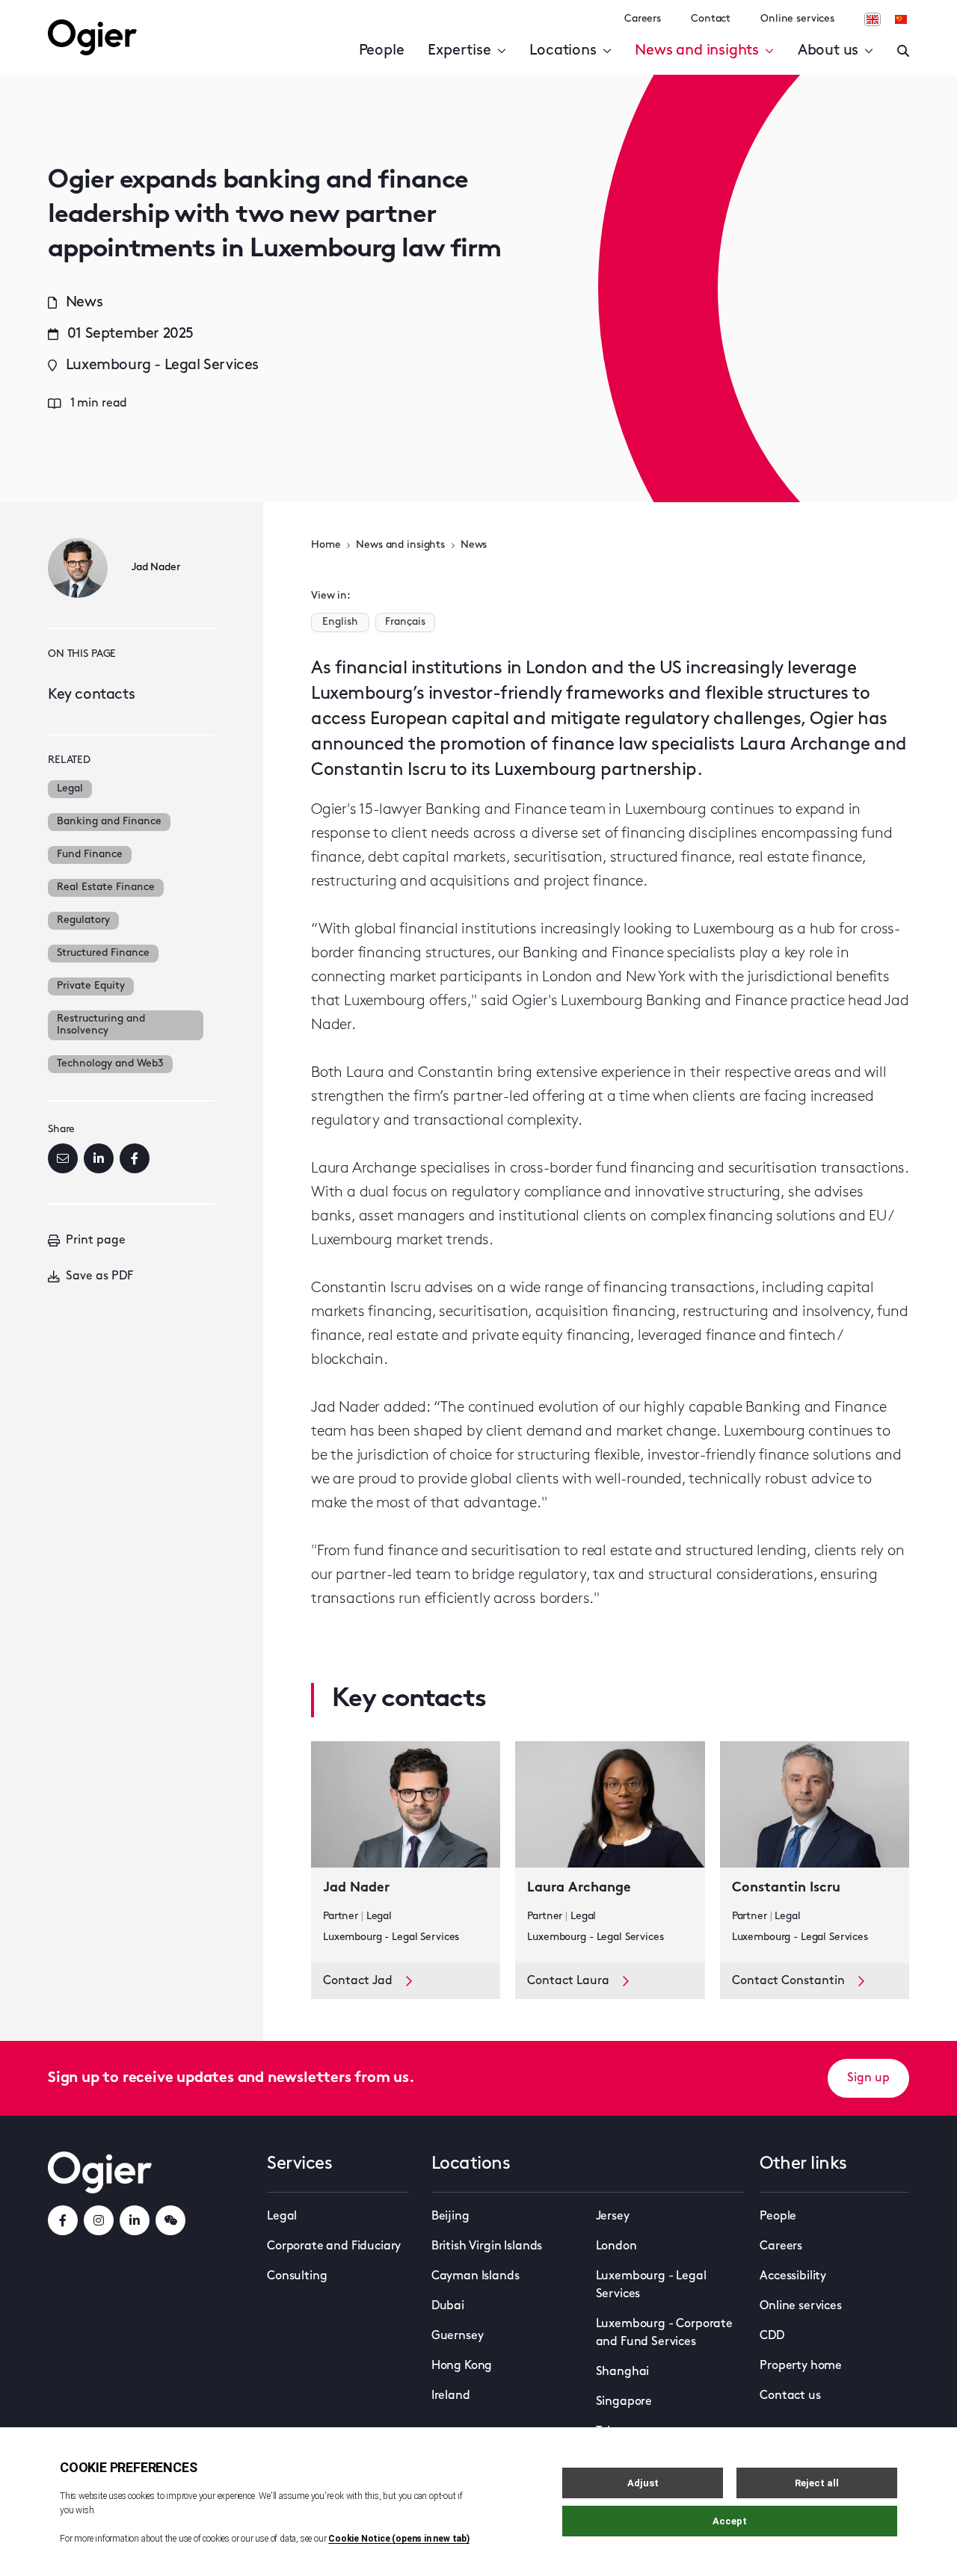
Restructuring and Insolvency (101, 1025)
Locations (563, 51)
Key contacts (91, 695)
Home (326, 545)
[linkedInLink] (135, 2220)
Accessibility (793, 2276)
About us (828, 51)
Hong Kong (462, 2366)
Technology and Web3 (110, 1064)
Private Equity (91, 986)
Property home (801, 2366)
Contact (711, 19)
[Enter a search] (903, 51)
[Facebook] (135, 1158)
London (616, 2246)
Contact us (790, 2396)
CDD (772, 2336)
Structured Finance (103, 953)
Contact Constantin (788, 1981)
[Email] (63, 1158)
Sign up (868, 2078)
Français (405, 622)
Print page (96, 1241)
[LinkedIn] (99, 1158)
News (474, 545)
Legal (70, 789)
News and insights (697, 51)
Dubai (448, 2306)
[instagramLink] (99, 2220)
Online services (797, 19)
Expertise (459, 51)
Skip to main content (123, 15)
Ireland (451, 2396)
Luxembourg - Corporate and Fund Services (664, 2333)
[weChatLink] (170, 2220)
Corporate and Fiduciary (334, 2246)
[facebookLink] (63, 2220)
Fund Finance (90, 855)
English (340, 622)
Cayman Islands (476, 2276)
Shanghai (623, 2372)
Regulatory (83, 920)
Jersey (613, 2217)
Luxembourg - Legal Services (651, 2285)
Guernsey (458, 2336)
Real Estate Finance (106, 887)
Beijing (450, 2217)
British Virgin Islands (487, 2246)
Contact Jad (358, 1981)
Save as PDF (99, 1276)
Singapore (624, 2402)
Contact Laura (568, 1981)
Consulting (297, 2276)
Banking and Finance (109, 822)
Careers (643, 19)
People (382, 51)
